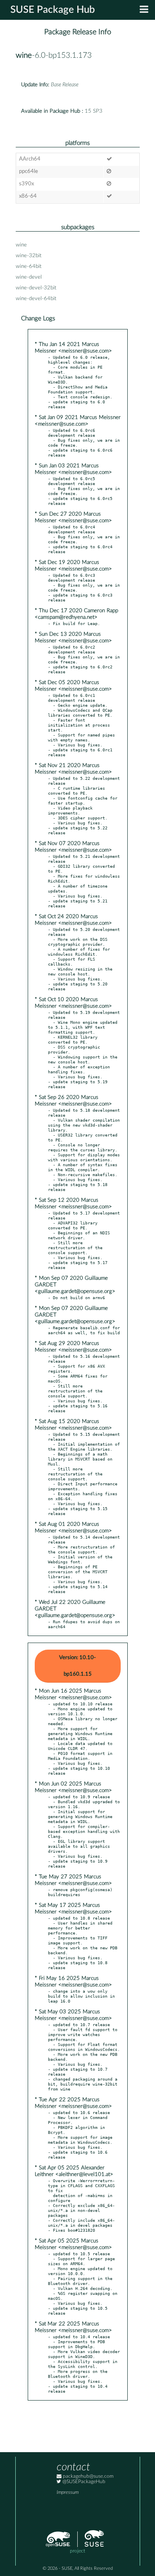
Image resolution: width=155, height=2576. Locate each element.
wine (24, 56)
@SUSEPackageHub (83, 2482)
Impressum (68, 2492)
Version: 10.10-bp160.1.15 (77, 1666)
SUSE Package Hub (53, 10)
